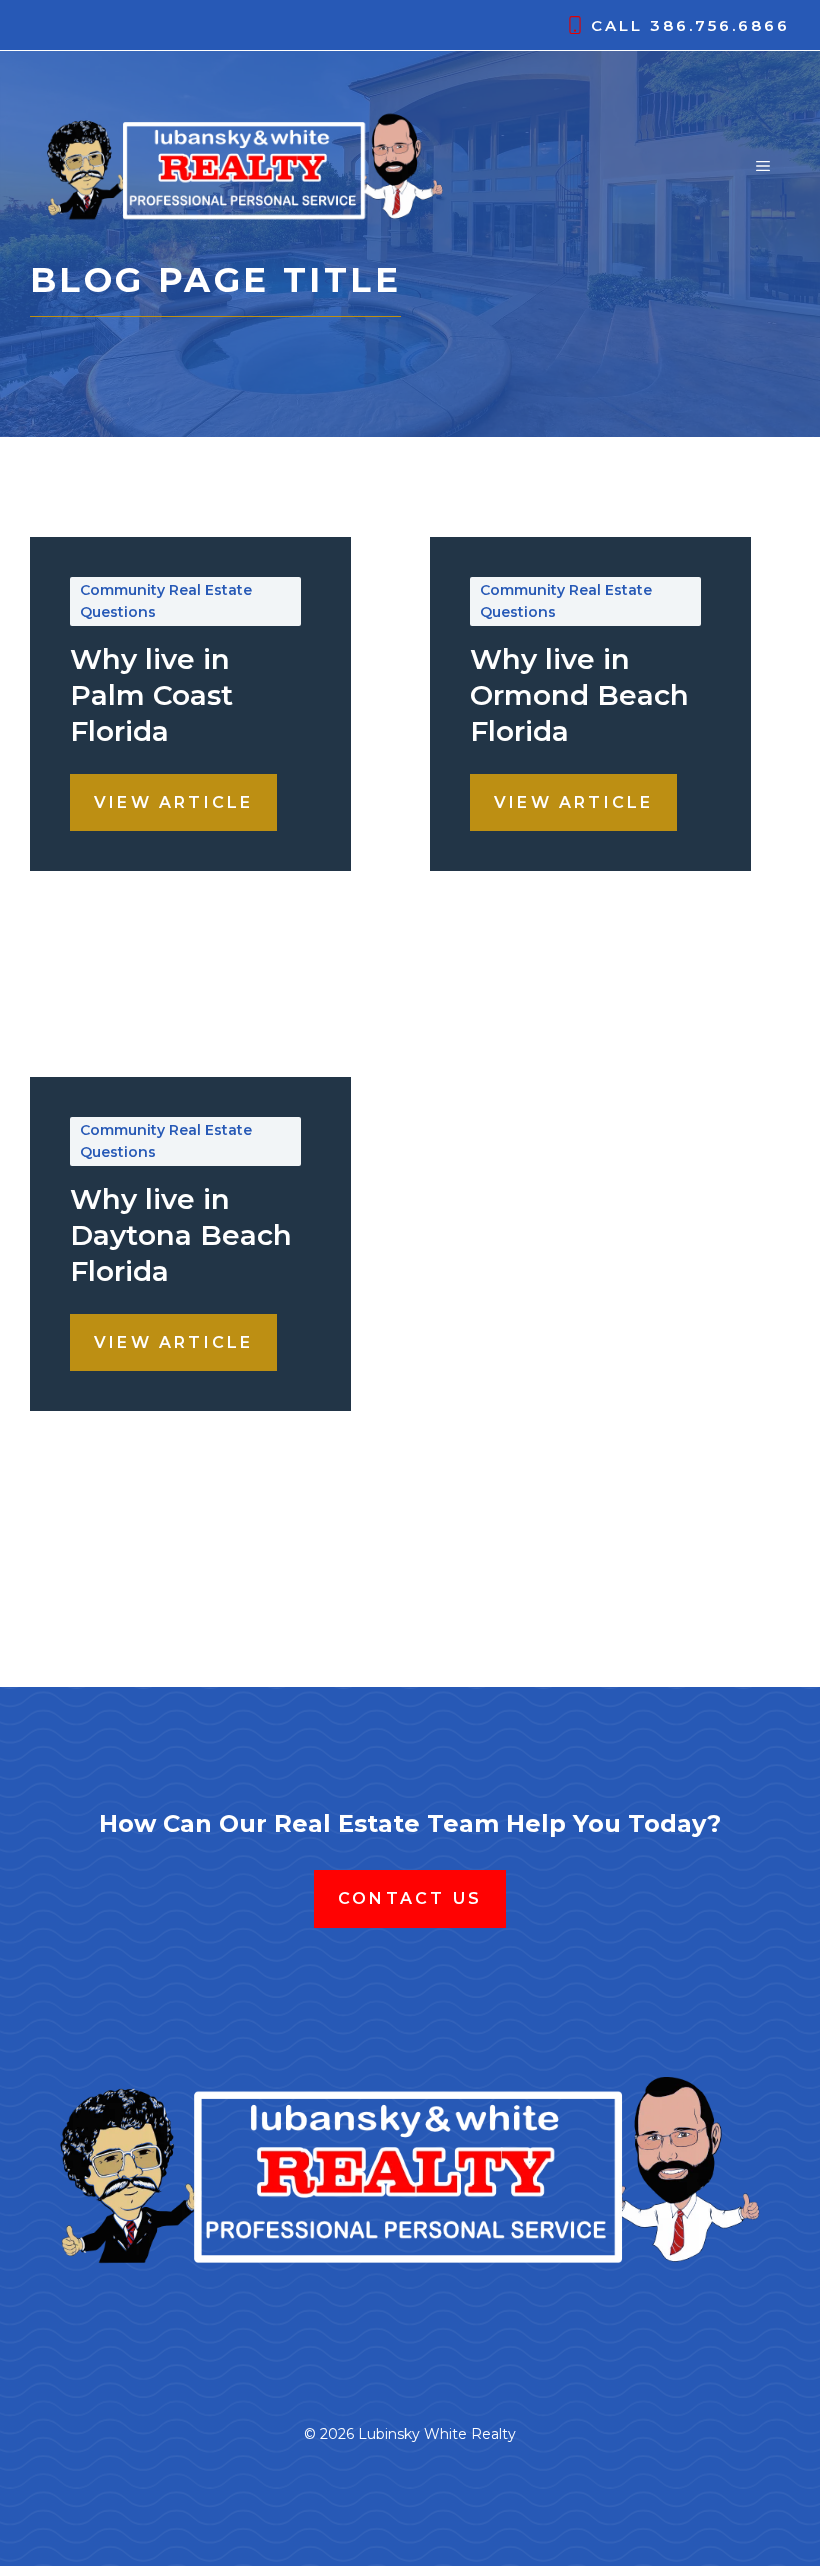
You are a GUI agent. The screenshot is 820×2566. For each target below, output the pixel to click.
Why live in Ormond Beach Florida (579, 695)
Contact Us (410, 1898)
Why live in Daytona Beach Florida (181, 1235)
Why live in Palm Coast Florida (151, 695)
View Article (173, 802)
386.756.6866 (720, 25)
